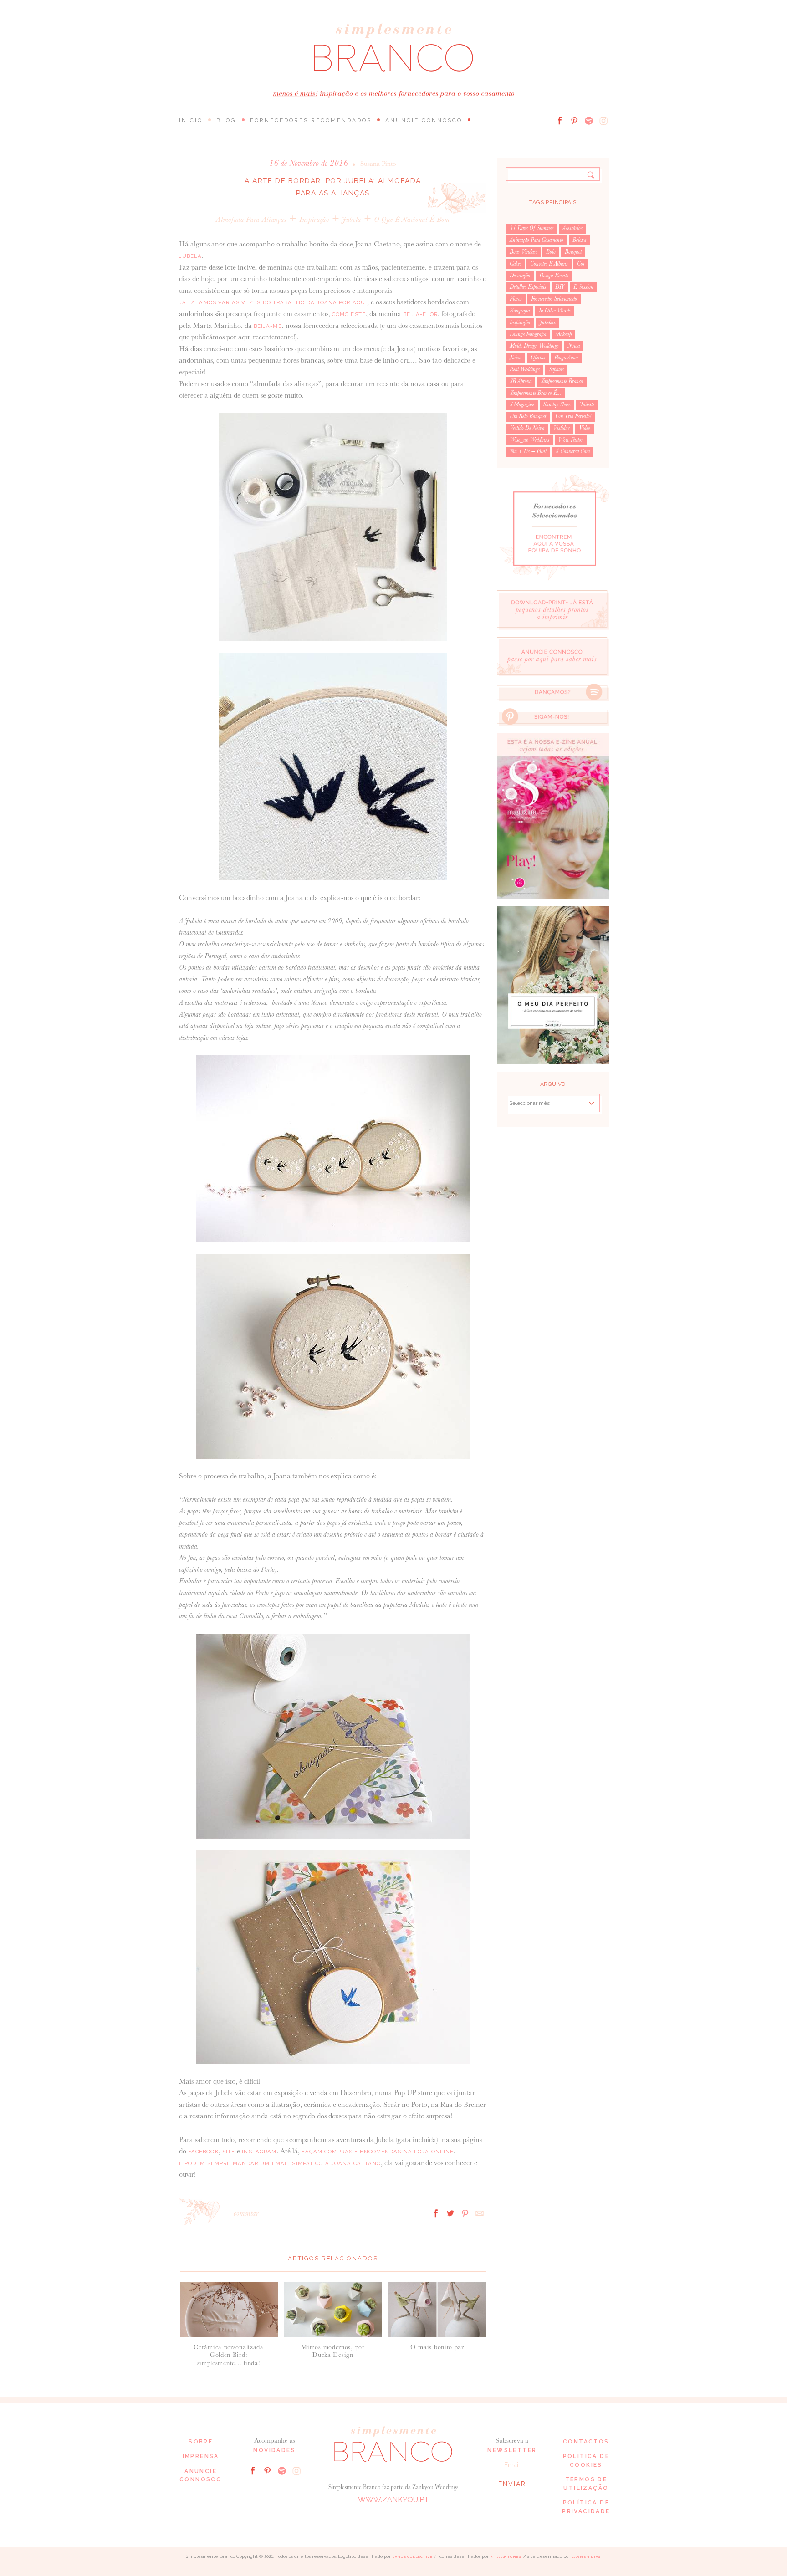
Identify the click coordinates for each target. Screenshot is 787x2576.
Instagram (258, 2152)
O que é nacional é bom (412, 219)
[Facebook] (560, 121)
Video (585, 428)
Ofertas (538, 358)
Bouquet (573, 252)
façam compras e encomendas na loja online (377, 2152)
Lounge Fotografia (528, 334)
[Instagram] (603, 121)
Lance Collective (412, 2557)
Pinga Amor (566, 358)
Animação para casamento (537, 240)
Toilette (587, 404)
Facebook (203, 2152)
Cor (581, 264)
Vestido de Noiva (527, 428)
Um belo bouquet (528, 416)
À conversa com (573, 451)
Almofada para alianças (251, 219)
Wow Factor (571, 440)
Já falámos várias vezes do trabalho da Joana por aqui (273, 302)
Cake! (515, 264)
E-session (583, 287)
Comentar (246, 2213)
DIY (560, 287)
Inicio (191, 120)
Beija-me (268, 326)
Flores (516, 299)
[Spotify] (589, 121)
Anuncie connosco (424, 120)
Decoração (520, 276)
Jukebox (547, 322)
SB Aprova (521, 381)
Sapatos (556, 369)
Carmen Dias (586, 2557)
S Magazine (522, 404)
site (229, 2152)
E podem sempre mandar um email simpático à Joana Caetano (280, 2163)
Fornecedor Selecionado (554, 299)
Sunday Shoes (557, 404)
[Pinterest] (574, 121)
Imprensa (201, 2456)
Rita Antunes (506, 2557)
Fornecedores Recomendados (311, 120)
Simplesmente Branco (562, 381)
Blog (226, 120)
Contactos (586, 2442)
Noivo (516, 358)
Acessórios (572, 228)
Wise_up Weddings (529, 440)
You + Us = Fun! (528, 451)
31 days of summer (531, 228)
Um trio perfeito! (573, 416)
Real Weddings (525, 369)
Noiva (574, 346)
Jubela (352, 219)
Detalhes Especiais (528, 287)
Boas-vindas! (523, 252)
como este (348, 314)
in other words (555, 311)
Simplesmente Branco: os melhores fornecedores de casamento (393, 48)
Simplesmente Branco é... (535, 393)
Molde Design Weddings (534, 346)
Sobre (201, 2442)
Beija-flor (419, 314)
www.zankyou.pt (393, 2500)
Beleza (579, 240)
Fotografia (520, 311)
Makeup (563, 334)
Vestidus (562, 428)
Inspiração (314, 219)
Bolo (551, 252)
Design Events (554, 276)
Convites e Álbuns (549, 264)
